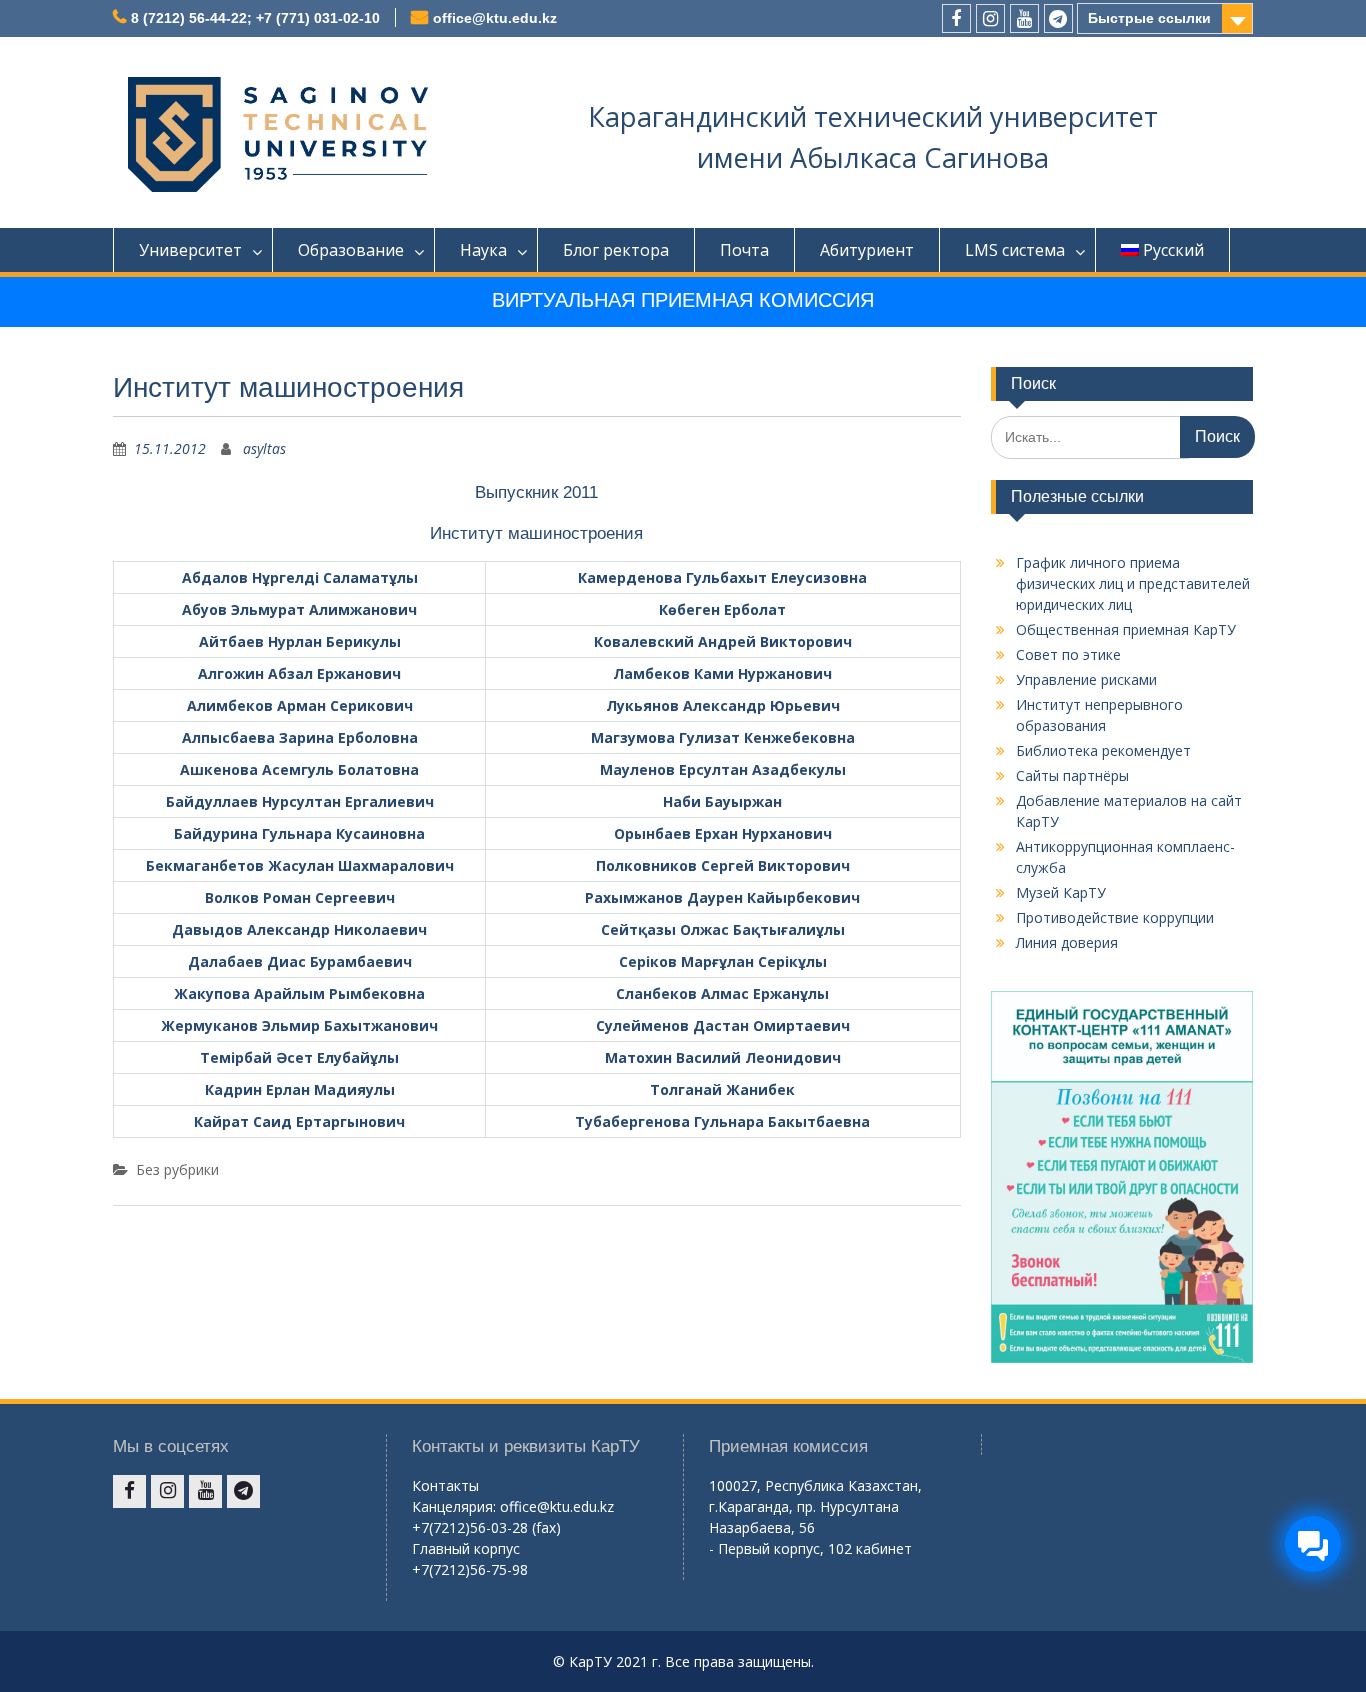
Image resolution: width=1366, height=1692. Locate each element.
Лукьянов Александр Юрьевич (723, 705)
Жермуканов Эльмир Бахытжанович (299, 1025)
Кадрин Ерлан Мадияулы (300, 1089)
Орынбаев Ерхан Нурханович (723, 833)
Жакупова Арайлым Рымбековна (299, 993)
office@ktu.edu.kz (495, 18)
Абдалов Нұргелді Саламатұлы (300, 577)
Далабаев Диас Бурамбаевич (300, 961)
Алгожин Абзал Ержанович (299, 673)
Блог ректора (616, 250)
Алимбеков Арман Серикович (300, 705)
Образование (351, 250)
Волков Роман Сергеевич (300, 897)
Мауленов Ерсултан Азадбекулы (723, 769)
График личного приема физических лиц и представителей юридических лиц (1133, 583)
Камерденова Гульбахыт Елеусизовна (722, 577)
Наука (483, 250)
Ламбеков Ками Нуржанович (722, 673)
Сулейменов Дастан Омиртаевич (723, 1025)
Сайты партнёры (1072, 775)
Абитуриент (867, 250)
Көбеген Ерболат (722, 609)
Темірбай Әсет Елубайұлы (299, 1057)
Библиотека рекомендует (1103, 750)
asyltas (264, 448)
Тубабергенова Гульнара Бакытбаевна (722, 1121)
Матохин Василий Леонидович (723, 1057)
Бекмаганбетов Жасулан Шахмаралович (300, 865)
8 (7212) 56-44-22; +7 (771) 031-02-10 (255, 18)
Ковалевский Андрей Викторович (723, 641)
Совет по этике (1068, 654)
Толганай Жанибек (722, 1089)
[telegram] (1058, 18)
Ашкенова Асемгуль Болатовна (299, 769)
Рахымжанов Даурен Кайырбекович (722, 897)
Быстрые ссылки (1149, 18)
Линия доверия (1067, 942)
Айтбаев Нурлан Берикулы (300, 641)
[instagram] (990, 18)
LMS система (1015, 250)
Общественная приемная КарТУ (1126, 629)
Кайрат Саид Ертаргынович (299, 1121)
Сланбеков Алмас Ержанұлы (722, 993)
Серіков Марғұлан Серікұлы (723, 961)
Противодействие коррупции (1115, 917)
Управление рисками (1086, 679)
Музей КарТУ (1061, 892)
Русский (1173, 250)
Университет (190, 250)
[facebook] (956, 18)
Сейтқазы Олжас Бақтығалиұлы (723, 929)
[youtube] (1024, 18)
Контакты (445, 1485)
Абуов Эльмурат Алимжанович (299, 609)
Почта (744, 250)
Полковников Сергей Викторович (723, 865)
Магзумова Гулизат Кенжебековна (723, 737)
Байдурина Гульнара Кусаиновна (299, 833)
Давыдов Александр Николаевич (299, 929)
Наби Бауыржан (722, 801)
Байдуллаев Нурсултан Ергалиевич (300, 801)
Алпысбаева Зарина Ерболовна (300, 737)
